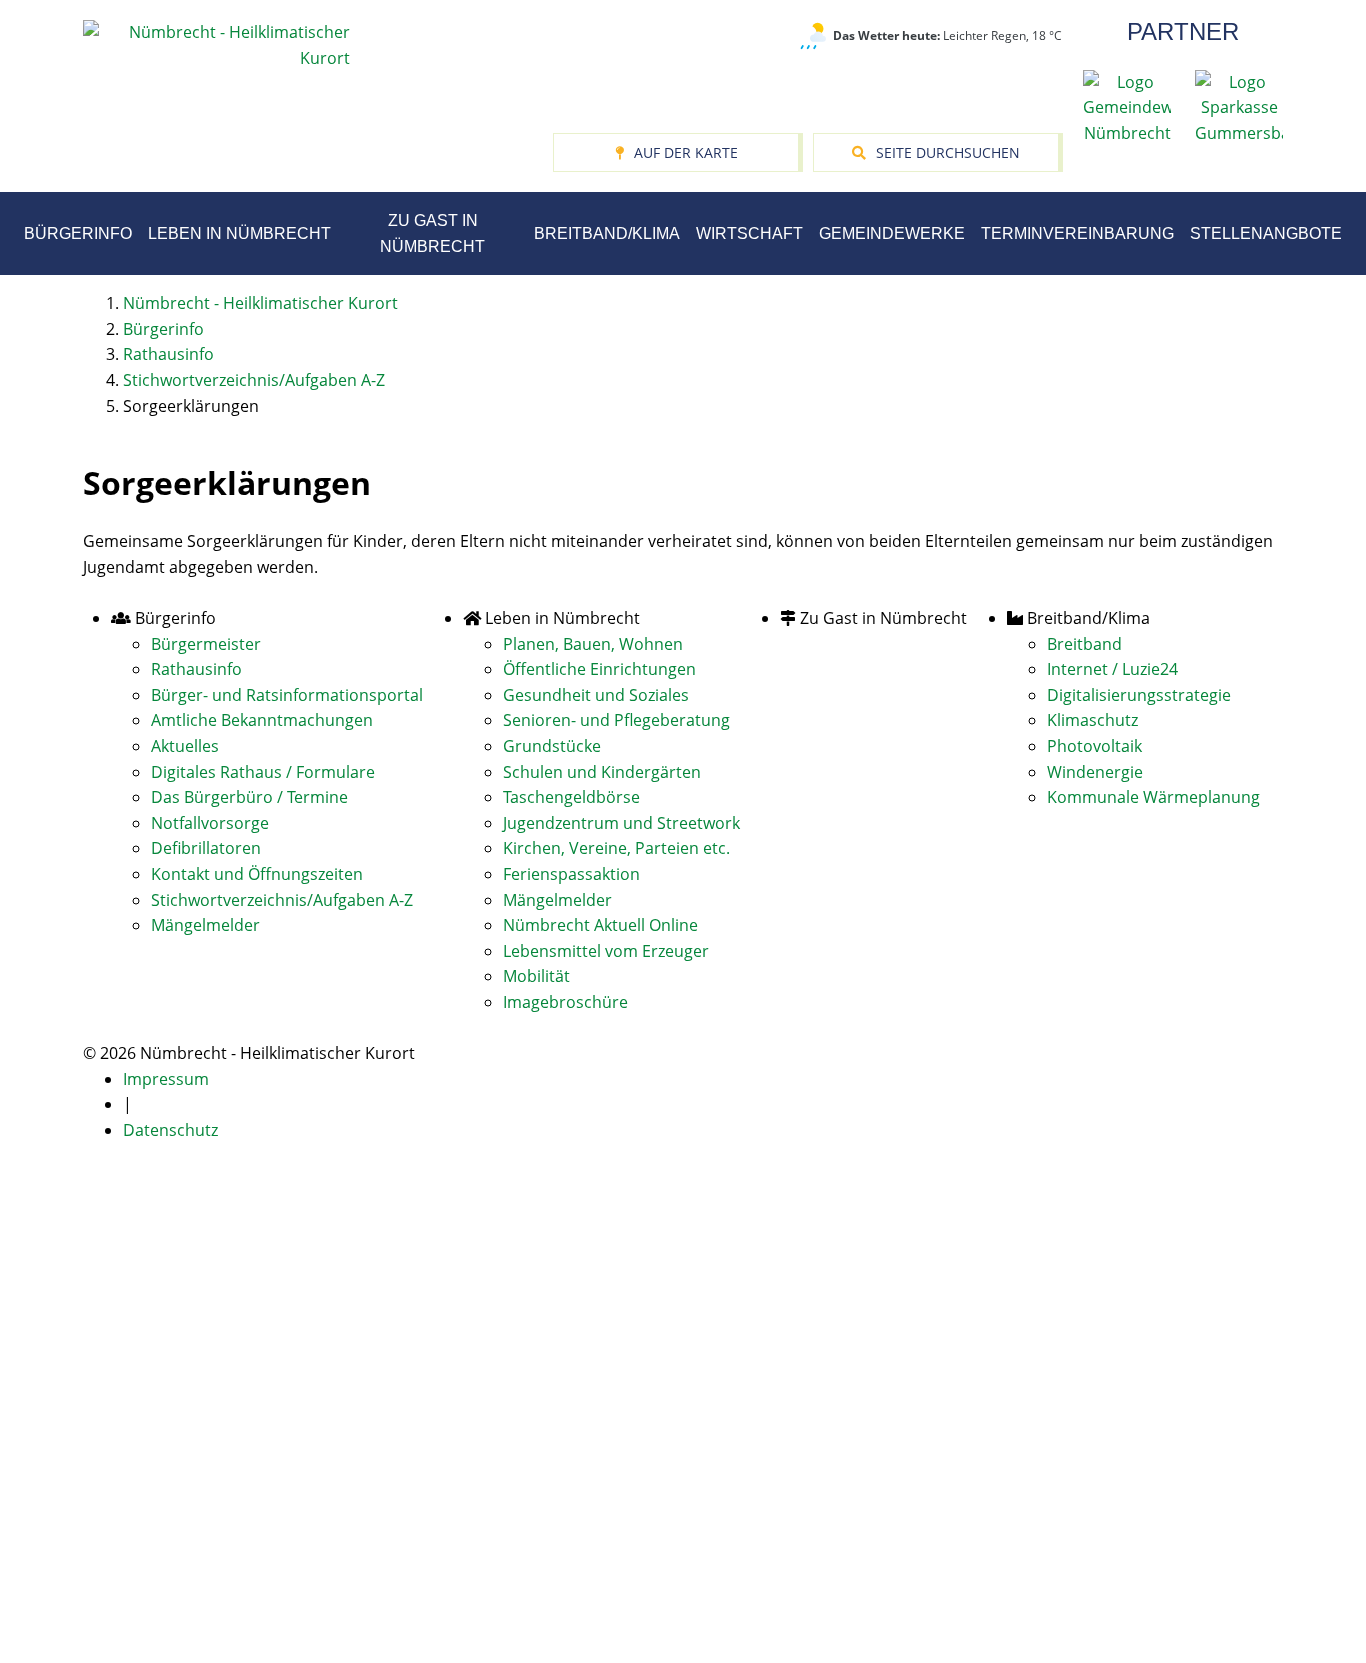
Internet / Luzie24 (1112, 669)
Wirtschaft (749, 233)
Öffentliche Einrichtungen (599, 669)
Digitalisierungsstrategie (1139, 695)
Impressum (166, 1079)
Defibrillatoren (206, 848)
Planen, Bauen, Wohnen (593, 644)
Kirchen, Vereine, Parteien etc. (616, 848)
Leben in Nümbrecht (239, 233)
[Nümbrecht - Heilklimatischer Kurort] (216, 44)
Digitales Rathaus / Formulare (263, 772)
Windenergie (1095, 772)
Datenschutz (170, 1130)
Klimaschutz (1092, 720)
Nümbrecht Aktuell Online (600, 925)
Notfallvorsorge (210, 823)
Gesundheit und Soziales (596, 695)
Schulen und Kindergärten (602, 772)
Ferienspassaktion (571, 874)
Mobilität (536, 976)
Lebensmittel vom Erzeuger (606, 951)
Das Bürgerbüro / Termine (249, 797)
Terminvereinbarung (1077, 233)
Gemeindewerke (892, 233)
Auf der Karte (686, 152)
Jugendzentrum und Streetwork (621, 823)
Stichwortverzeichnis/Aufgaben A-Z (282, 900)
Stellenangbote (1266, 233)
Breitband (1084, 644)
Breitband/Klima (607, 233)
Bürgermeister (206, 644)
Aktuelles (185, 746)
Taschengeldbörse (571, 797)
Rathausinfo (196, 669)
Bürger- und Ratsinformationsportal (287, 695)
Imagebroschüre (565, 1002)
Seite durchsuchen (948, 152)
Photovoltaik (1094, 746)
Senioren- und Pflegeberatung (616, 720)
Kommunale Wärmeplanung (1153, 797)
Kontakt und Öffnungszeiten (257, 874)
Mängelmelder (205, 925)
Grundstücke (552, 746)
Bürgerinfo (78, 233)
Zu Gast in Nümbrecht (432, 233)
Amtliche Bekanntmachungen (262, 720)
